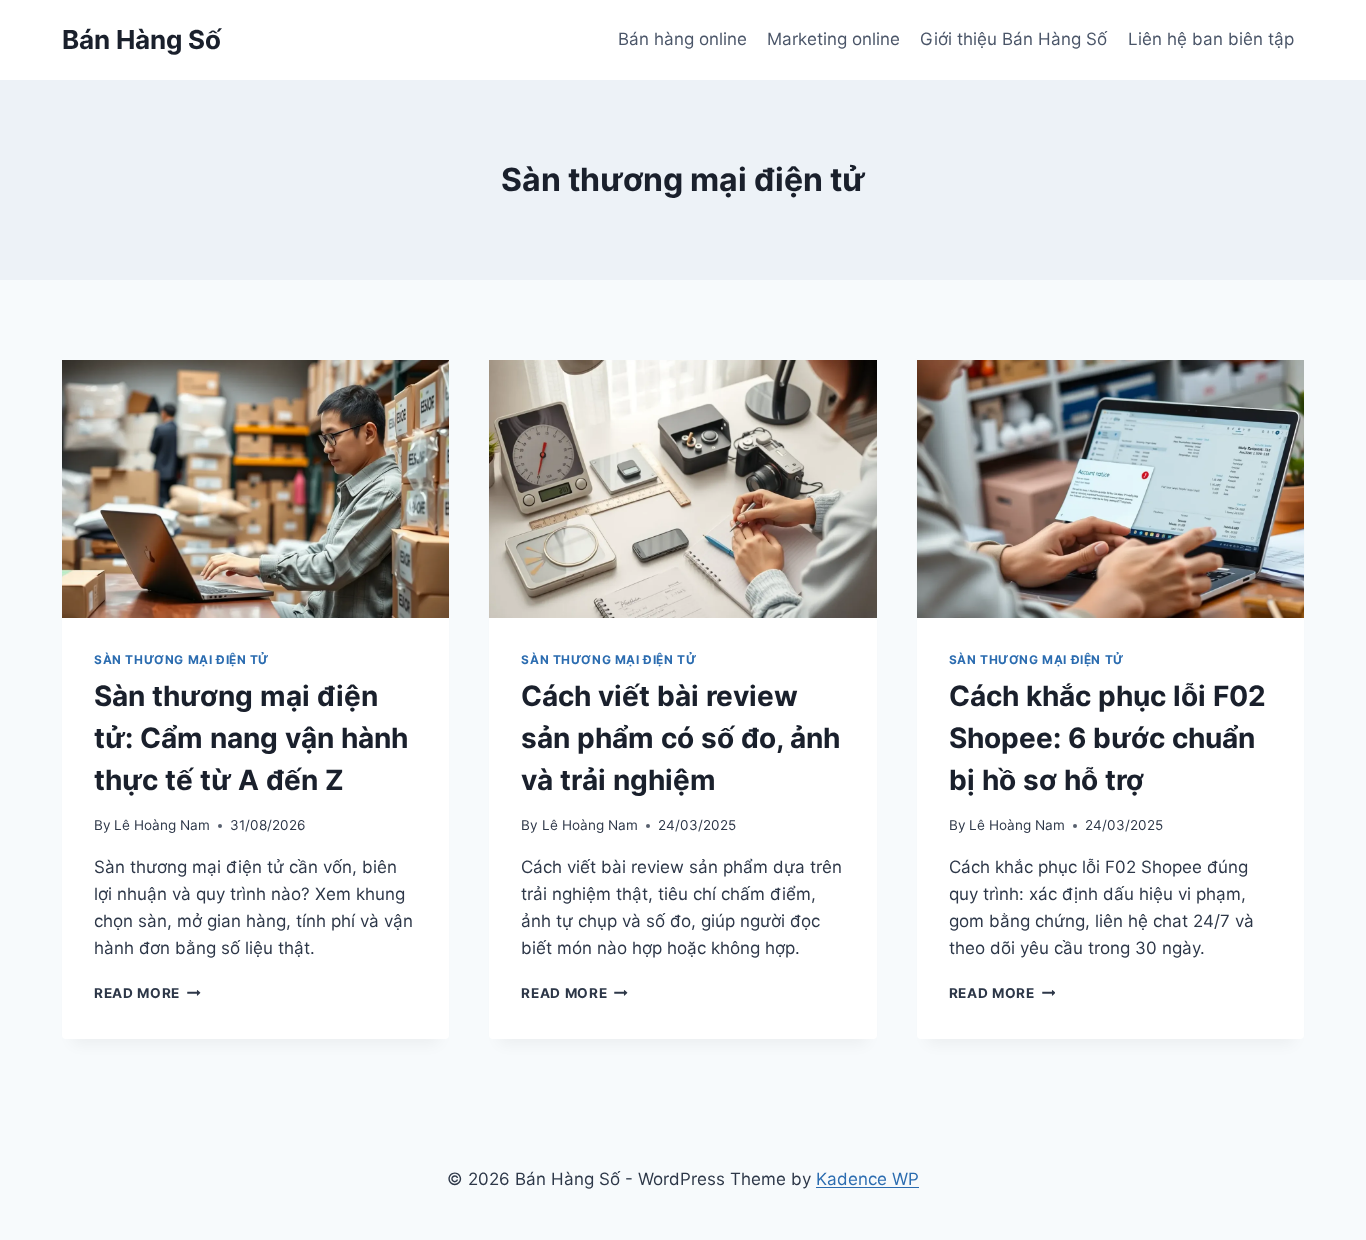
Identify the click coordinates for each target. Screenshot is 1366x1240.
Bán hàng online (682, 39)
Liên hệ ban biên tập (1211, 39)
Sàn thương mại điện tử (181, 659)
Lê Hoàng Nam (162, 825)
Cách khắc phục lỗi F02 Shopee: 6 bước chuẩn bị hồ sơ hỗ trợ (1107, 738)
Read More (147, 993)
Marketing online (833, 39)
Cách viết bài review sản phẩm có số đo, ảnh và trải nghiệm (680, 738)
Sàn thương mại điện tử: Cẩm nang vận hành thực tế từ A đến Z (251, 738)
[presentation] (255, 489)
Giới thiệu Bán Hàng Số (1013, 39)
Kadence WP (867, 1179)
